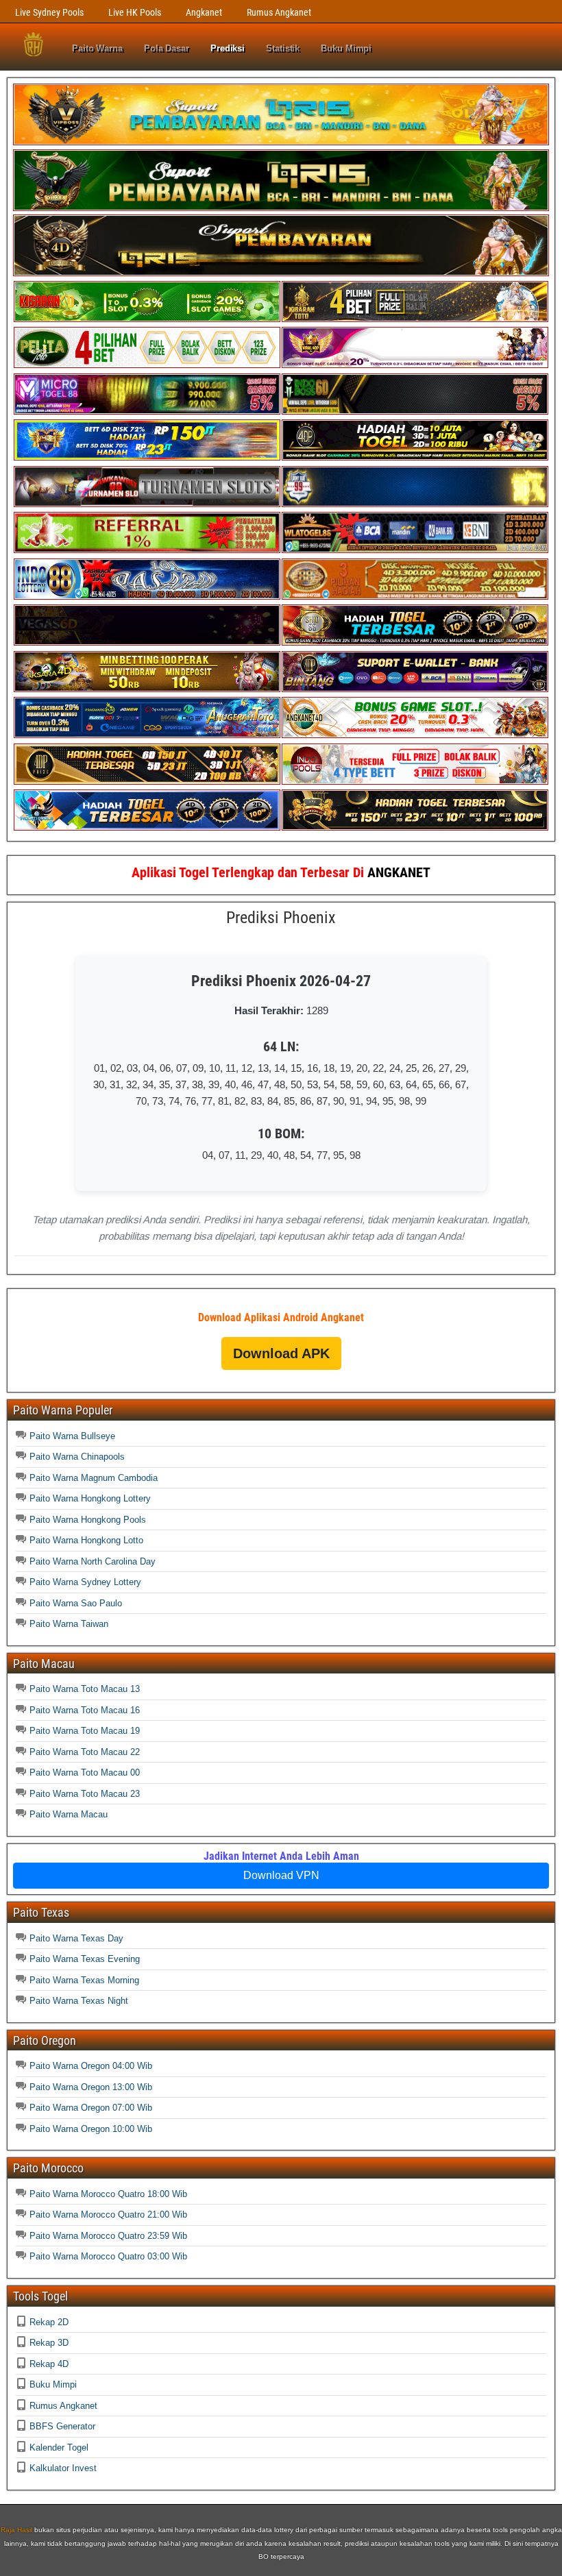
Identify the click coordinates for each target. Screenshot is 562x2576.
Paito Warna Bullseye (72, 1436)
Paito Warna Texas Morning (84, 1980)
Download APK (281, 1353)
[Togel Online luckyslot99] (415, 504)
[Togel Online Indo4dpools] (147, 827)
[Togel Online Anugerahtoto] (147, 735)
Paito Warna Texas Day (76, 1938)
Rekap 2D (49, 2322)
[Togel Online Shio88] (415, 642)
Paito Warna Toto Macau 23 (85, 1794)
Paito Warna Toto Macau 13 (85, 1689)
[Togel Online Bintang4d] (415, 689)
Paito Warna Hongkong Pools (88, 1520)
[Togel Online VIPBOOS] (281, 142)
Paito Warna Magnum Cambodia (94, 1478)
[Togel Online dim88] (281, 208)
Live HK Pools (135, 12)
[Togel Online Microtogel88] (147, 412)
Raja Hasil (16, 2530)
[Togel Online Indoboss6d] (415, 412)
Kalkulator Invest (63, 2468)
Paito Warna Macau (69, 1814)
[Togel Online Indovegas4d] (415, 827)
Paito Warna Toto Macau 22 (85, 1752)
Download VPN (281, 1875)
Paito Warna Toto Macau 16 (85, 1710)
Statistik (283, 48)
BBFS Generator (62, 2426)
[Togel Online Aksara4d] (147, 689)
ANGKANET (399, 872)
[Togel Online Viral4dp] (415, 365)
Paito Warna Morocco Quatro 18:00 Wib (108, 2194)
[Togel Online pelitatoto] (147, 365)
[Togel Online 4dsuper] (281, 273)
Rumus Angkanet (279, 12)
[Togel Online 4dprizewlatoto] (147, 782)
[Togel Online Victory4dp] (147, 457)
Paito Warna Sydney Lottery (85, 1582)
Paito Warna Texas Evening (85, 1959)
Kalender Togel (59, 2448)
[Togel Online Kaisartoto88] (147, 550)
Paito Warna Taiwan (69, 1624)
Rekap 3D (49, 2343)
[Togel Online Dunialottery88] (415, 597)
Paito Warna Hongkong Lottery (90, 1498)
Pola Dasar (167, 48)
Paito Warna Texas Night (79, 2001)
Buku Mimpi (346, 48)
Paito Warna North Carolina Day (93, 1561)
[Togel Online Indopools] (415, 782)
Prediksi (228, 48)
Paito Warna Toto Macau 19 (85, 1731)
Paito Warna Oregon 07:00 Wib (91, 2108)
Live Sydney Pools (49, 12)
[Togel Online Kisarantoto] (415, 319)
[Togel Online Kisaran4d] (147, 319)
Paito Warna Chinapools (77, 1457)
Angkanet (204, 12)
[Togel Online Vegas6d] (147, 642)
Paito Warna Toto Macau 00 (85, 1772)
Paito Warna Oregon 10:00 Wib (91, 2129)
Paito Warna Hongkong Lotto (86, 1540)
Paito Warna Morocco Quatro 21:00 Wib (108, 2215)
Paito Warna (97, 48)
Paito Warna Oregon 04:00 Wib (91, 2066)
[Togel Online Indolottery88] (147, 597)
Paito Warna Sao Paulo (76, 1603)
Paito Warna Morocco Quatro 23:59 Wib (108, 2236)
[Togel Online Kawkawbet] (147, 504)
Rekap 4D (49, 2364)
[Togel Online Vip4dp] (415, 457)
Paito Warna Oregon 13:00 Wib (91, 2087)
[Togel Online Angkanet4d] (415, 735)
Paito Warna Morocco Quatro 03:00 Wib (108, 2256)
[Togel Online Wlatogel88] (415, 550)
